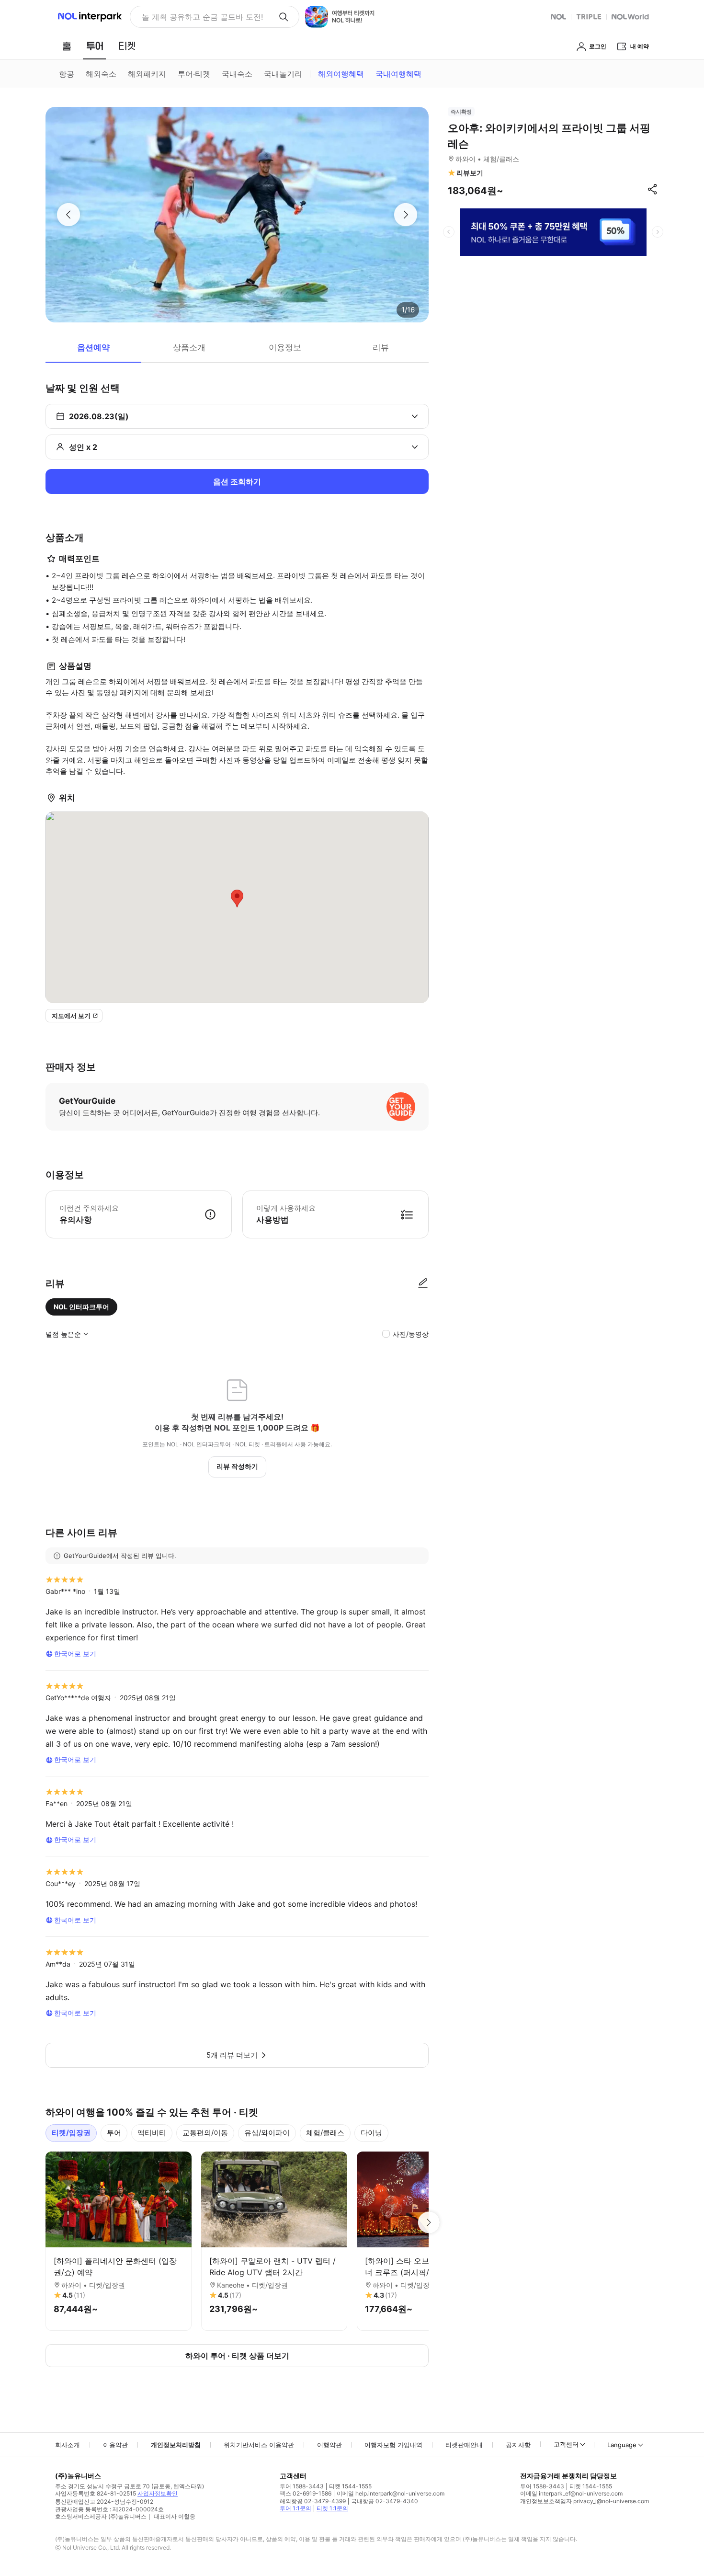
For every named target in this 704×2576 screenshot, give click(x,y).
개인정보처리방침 (176, 2445)
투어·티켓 (194, 74)
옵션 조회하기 (237, 481)
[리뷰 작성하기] (423, 1283)
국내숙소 (237, 74)
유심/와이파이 (267, 2133)
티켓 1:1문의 (332, 2508)
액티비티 (152, 2133)
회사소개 (68, 2445)
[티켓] (127, 46)
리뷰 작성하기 (237, 1466)
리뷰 (381, 347)
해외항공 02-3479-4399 (313, 2501)
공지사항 (518, 2445)
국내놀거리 (283, 74)
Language (622, 2445)
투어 (114, 2133)
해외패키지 (147, 74)
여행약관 (329, 2445)
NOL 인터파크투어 (81, 1307)
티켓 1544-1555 (350, 2486)
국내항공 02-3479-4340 (385, 2501)
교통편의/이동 (205, 2133)
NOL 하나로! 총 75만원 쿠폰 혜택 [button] (199, 17)
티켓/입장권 (71, 2133)
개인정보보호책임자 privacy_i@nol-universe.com (585, 2501)
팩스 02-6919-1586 (306, 2493)
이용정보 (285, 347)
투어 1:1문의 (295, 2508)
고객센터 (566, 2444)
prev (449, 232)
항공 (67, 74)
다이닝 (371, 2133)
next (658, 232)
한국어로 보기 (75, 1654)
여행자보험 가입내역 (393, 2445)
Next (429, 2222)
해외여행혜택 (341, 74)
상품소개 (189, 347)
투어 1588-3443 (302, 2486)
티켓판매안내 (464, 2445)
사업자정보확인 (158, 2493)
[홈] (67, 46)
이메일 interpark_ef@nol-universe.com (571, 2493)
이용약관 (115, 2445)
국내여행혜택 (398, 74)
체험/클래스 (325, 2133)
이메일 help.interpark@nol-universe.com (391, 2493)
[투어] (95, 46)
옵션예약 (93, 347)
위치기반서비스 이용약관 (259, 2445)
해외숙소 (101, 74)
